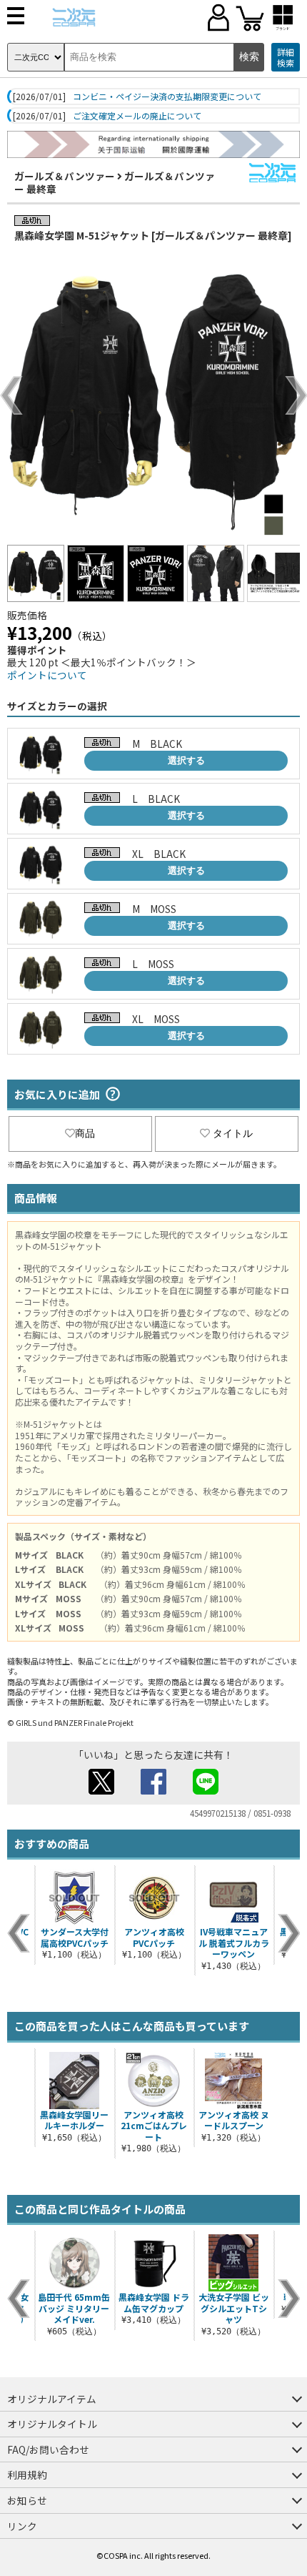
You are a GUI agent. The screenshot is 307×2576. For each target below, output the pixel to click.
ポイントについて (47, 675)
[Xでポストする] (101, 1790)
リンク (22, 2526)
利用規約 (27, 2474)
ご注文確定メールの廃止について (137, 116)
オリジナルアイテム (52, 2399)
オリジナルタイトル (52, 2424)
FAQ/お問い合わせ (48, 2449)
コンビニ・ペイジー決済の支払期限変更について (167, 97)
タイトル (233, 1133)
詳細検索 (286, 58)
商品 (85, 1133)
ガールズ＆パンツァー (65, 176)
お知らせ (27, 2500)
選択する (186, 760)
